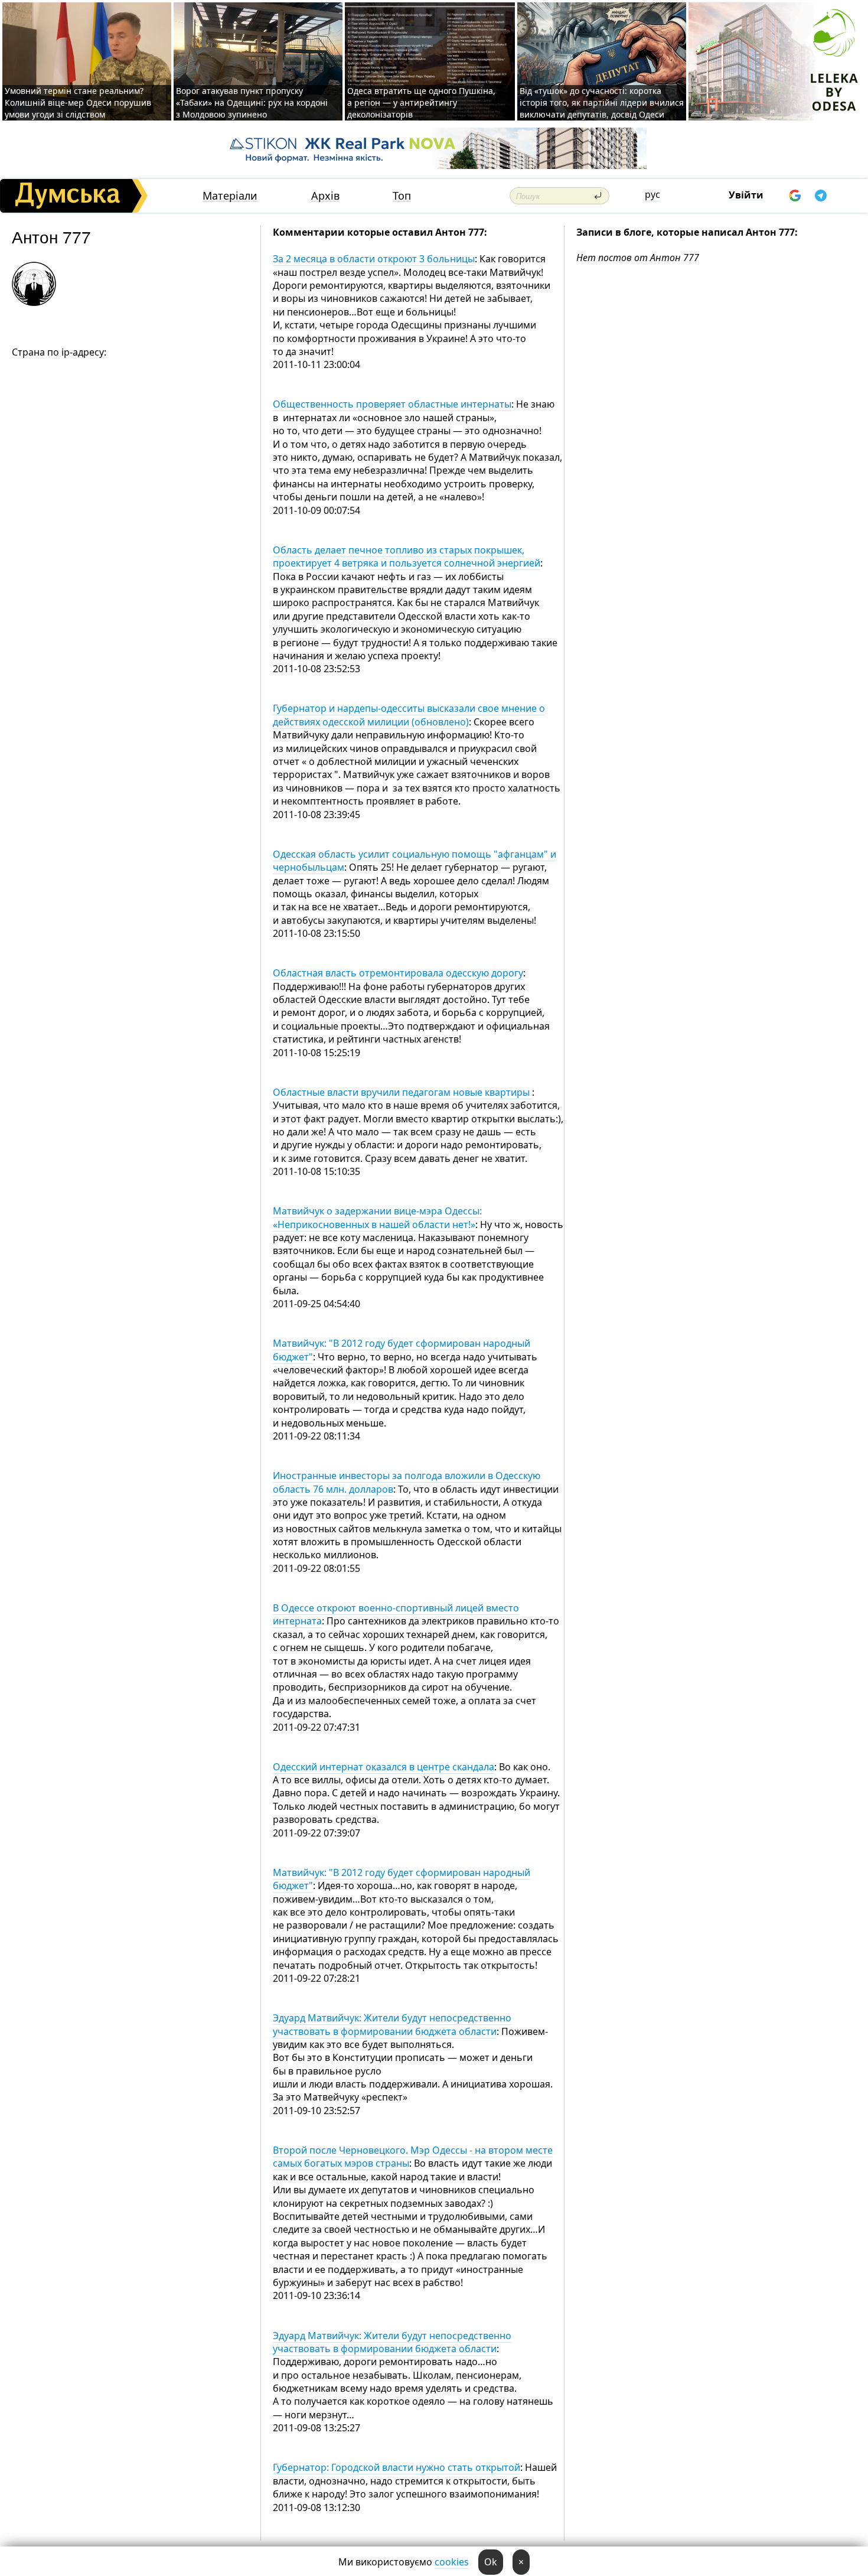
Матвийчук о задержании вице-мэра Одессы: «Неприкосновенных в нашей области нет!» (377, 1217)
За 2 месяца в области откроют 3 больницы (374, 259)
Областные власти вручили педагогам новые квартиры (402, 1092)
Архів (325, 196)
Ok (491, 2562)
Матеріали (230, 196)
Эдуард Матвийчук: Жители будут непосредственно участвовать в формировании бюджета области (392, 2024)
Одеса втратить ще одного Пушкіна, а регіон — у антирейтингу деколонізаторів (421, 102)
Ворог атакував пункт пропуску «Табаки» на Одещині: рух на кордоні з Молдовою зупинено (252, 102)
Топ (402, 196)
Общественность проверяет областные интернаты (392, 404)
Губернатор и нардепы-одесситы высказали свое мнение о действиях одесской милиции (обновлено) (409, 715)
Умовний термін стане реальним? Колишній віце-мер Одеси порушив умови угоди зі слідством (78, 102)
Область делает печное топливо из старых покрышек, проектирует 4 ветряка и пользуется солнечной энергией (407, 556)
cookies (452, 2562)
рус (652, 194)
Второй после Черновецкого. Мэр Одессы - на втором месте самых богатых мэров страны (413, 2157)
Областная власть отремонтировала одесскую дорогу (398, 973)
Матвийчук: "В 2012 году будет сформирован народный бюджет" (402, 1350)
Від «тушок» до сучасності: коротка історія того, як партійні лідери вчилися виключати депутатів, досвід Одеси (602, 102)
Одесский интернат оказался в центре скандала (384, 1767)
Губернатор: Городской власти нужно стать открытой (397, 2467)
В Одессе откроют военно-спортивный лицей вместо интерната (396, 1614)
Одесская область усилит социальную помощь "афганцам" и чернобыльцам (415, 861)
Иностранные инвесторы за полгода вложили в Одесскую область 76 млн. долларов (407, 1482)
